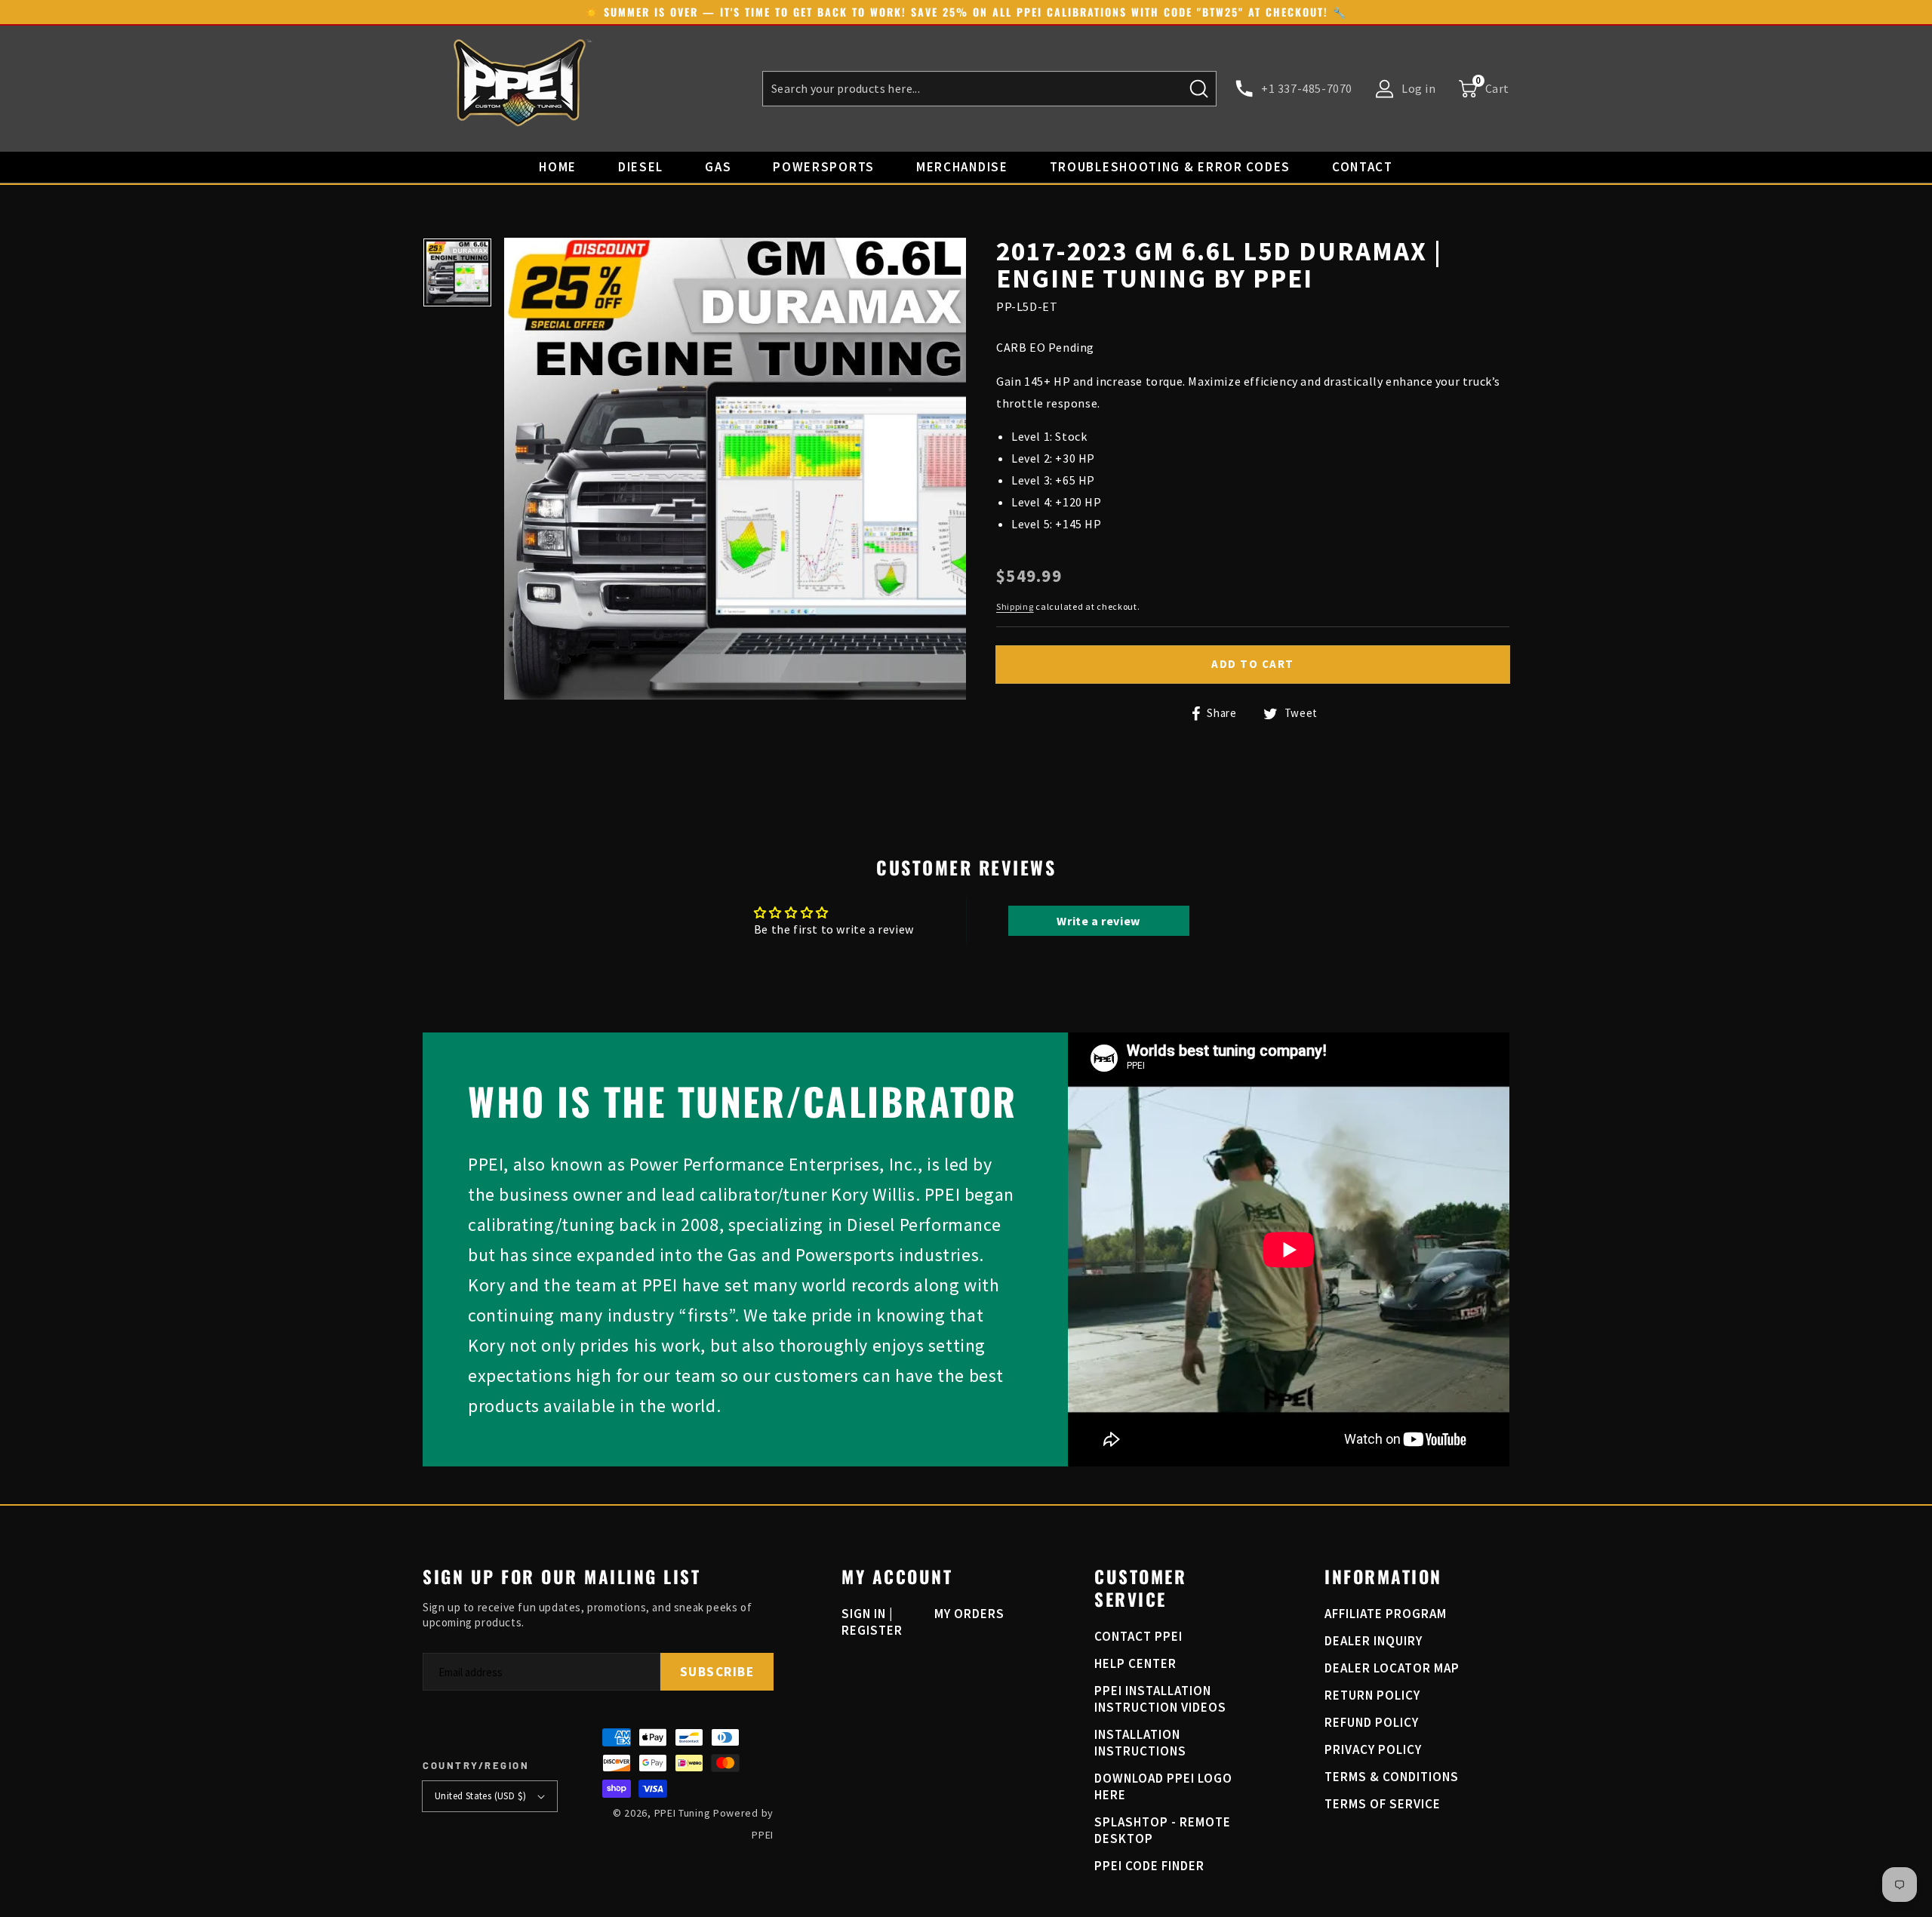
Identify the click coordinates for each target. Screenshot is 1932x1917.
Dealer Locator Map (1392, 1668)
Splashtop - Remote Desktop (1163, 1830)
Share (1220, 713)
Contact (1363, 167)
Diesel (641, 167)
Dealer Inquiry (1374, 1641)
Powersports (824, 167)
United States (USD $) (480, 1796)
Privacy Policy (1373, 1749)
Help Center (1135, 1663)
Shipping (1015, 606)
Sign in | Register (872, 1622)
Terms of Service (1383, 1804)
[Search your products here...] (1199, 88)
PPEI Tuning (683, 1813)
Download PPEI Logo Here (1163, 1786)
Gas (718, 167)
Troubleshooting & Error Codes (1170, 167)
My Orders (969, 1614)
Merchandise (962, 167)
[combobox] (989, 89)
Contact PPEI (1138, 1636)
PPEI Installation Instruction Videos (1160, 1699)
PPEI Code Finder (1149, 1866)
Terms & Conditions (1392, 1777)
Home (558, 167)
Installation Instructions (1140, 1743)
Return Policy (1372, 1695)
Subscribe (717, 1672)
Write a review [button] (1098, 921)
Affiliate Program (1386, 1614)
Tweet (1300, 713)
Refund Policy (1372, 1722)
